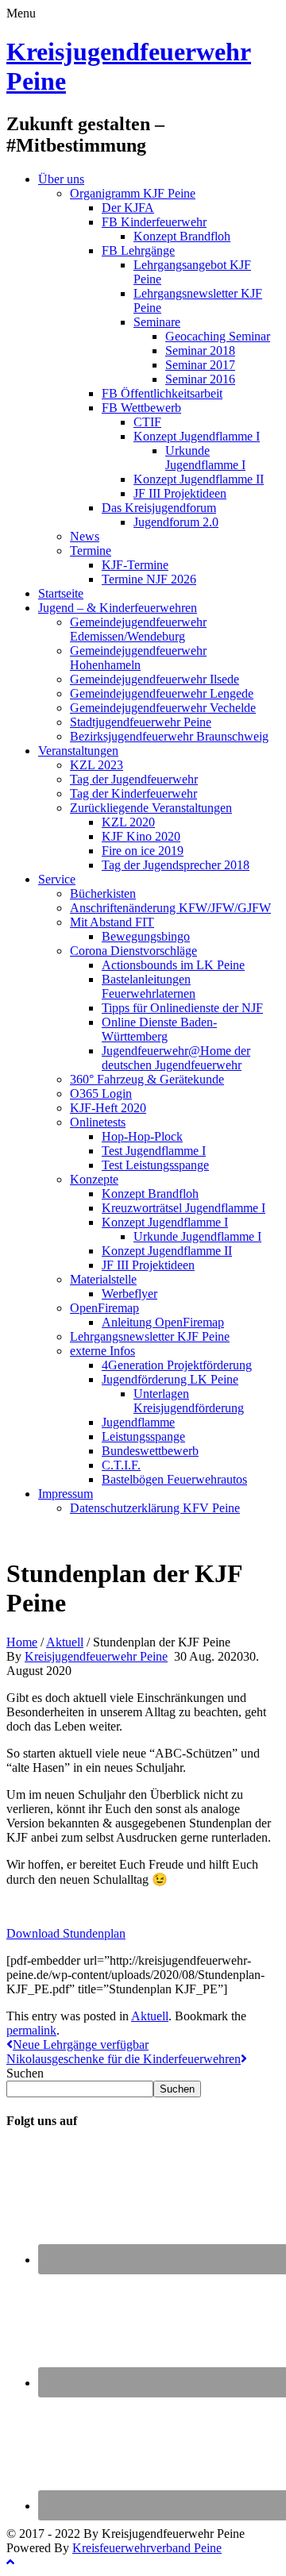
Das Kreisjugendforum (159, 508)
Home (22, 1642)
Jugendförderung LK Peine (170, 1379)
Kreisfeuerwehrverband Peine (147, 2548)
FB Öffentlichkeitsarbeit (162, 393)
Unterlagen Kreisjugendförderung (189, 1401)
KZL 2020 (128, 822)
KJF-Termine (135, 565)
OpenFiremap (104, 1308)
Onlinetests (98, 1122)
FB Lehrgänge (138, 250)
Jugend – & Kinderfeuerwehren (118, 608)
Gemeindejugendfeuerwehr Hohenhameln (138, 658)
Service (57, 879)
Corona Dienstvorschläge (133, 951)
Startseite (61, 593)
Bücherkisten (103, 893)
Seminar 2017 (200, 365)
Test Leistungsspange (155, 1165)
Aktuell (65, 1642)
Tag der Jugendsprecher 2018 (176, 865)
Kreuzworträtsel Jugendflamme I (184, 1208)
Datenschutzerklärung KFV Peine (155, 1508)
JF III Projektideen (180, 493)
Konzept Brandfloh (182, 236)
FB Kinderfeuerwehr (154, 222)
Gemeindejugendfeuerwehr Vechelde (163, 708)
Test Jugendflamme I (154, 1151)
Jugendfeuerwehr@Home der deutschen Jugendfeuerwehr (176, 1058)
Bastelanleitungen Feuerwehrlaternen (149, 986)
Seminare (157, 322)
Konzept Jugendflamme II (199, 479)
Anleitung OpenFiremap (163, 1322)
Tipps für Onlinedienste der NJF (182, 1008)
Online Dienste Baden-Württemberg (159, 1029)
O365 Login (101, 1094)
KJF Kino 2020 (141, 836)
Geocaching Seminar (218, 336)
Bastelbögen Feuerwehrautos (174, 1479)
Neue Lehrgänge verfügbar (81, 2045)
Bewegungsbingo (146, 936)
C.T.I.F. (121, 1465)
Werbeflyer (129, 1294)
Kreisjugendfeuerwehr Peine (96, 1656)
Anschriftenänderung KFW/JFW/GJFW (170, 908)
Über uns (61, 179)
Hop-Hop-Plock (142, 1136)
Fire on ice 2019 (143, 851)
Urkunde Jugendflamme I (205, 458)
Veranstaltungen (78, 751)
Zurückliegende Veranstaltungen (151, 808)
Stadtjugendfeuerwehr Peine (141, 722)
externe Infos (102, 1351)
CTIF (147, 422)
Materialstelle (103, 1279)
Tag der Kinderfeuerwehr (133, 793)
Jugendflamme (138, 1422)
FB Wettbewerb (141, 408)
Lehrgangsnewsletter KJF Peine (150, 1336)
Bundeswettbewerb (150, 1451)
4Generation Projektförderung (177, 1365)
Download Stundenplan (66, 1933)
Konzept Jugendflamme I (197, 436)
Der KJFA (128, 208)
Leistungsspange (143, 1436)
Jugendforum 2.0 (176, 522)
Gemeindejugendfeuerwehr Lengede (162, 693)
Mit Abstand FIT (112, 922)
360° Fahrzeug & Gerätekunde (147, 1079)
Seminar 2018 (200, 350)
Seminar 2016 (200, 379)
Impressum (66, 1494)
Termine (91, 551)
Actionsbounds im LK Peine (173, 965)
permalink (31, 2030)
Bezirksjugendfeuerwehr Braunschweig (169, 736)
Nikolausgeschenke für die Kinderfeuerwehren (124, 2059)
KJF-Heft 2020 (108, 1108)
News (85, 536)
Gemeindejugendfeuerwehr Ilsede (155, 679)
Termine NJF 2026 (149, 579)
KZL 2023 (97, 765)
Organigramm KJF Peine (133, 193)
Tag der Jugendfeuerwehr (134, 779)
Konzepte (94, 1179)
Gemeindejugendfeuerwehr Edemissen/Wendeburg (138, 629)
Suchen (25, 2073)
